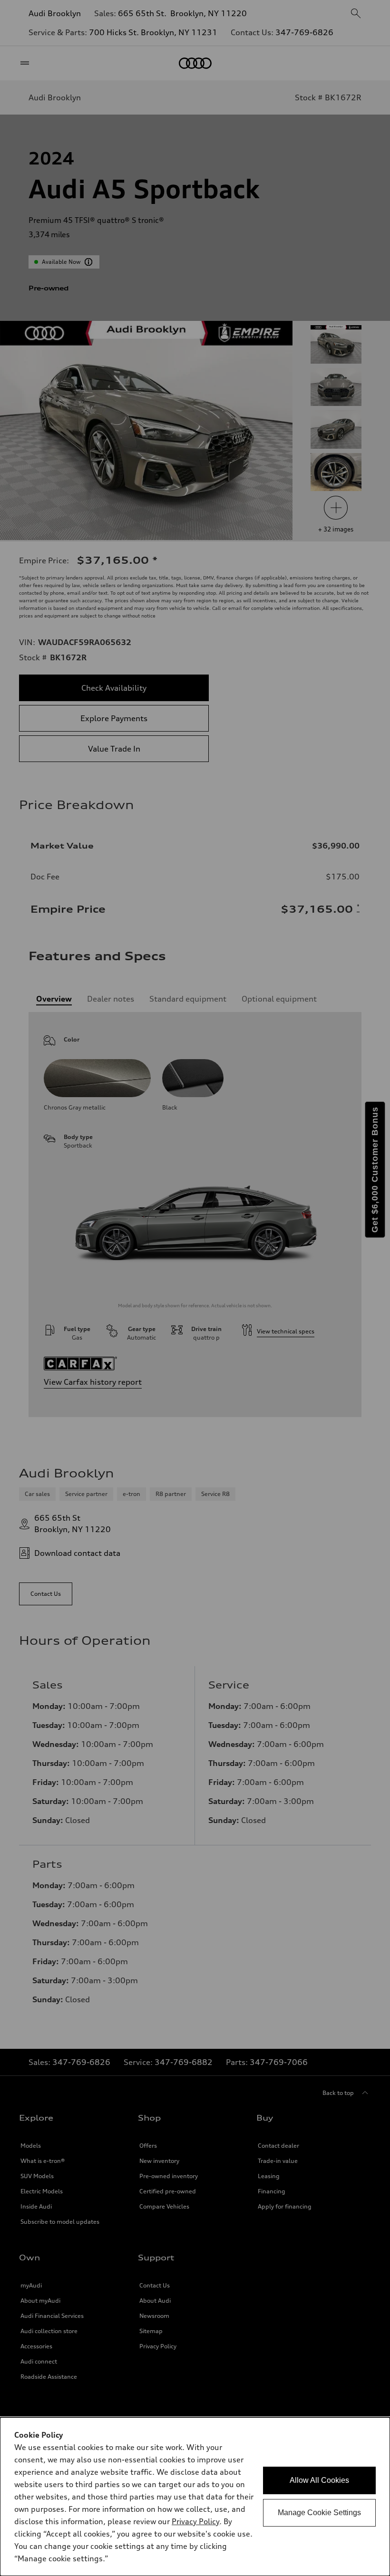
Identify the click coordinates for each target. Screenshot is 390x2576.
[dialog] (195, 2497)
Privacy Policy (195, 2521)
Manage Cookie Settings (319, 2513)
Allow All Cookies (319, 2480)
